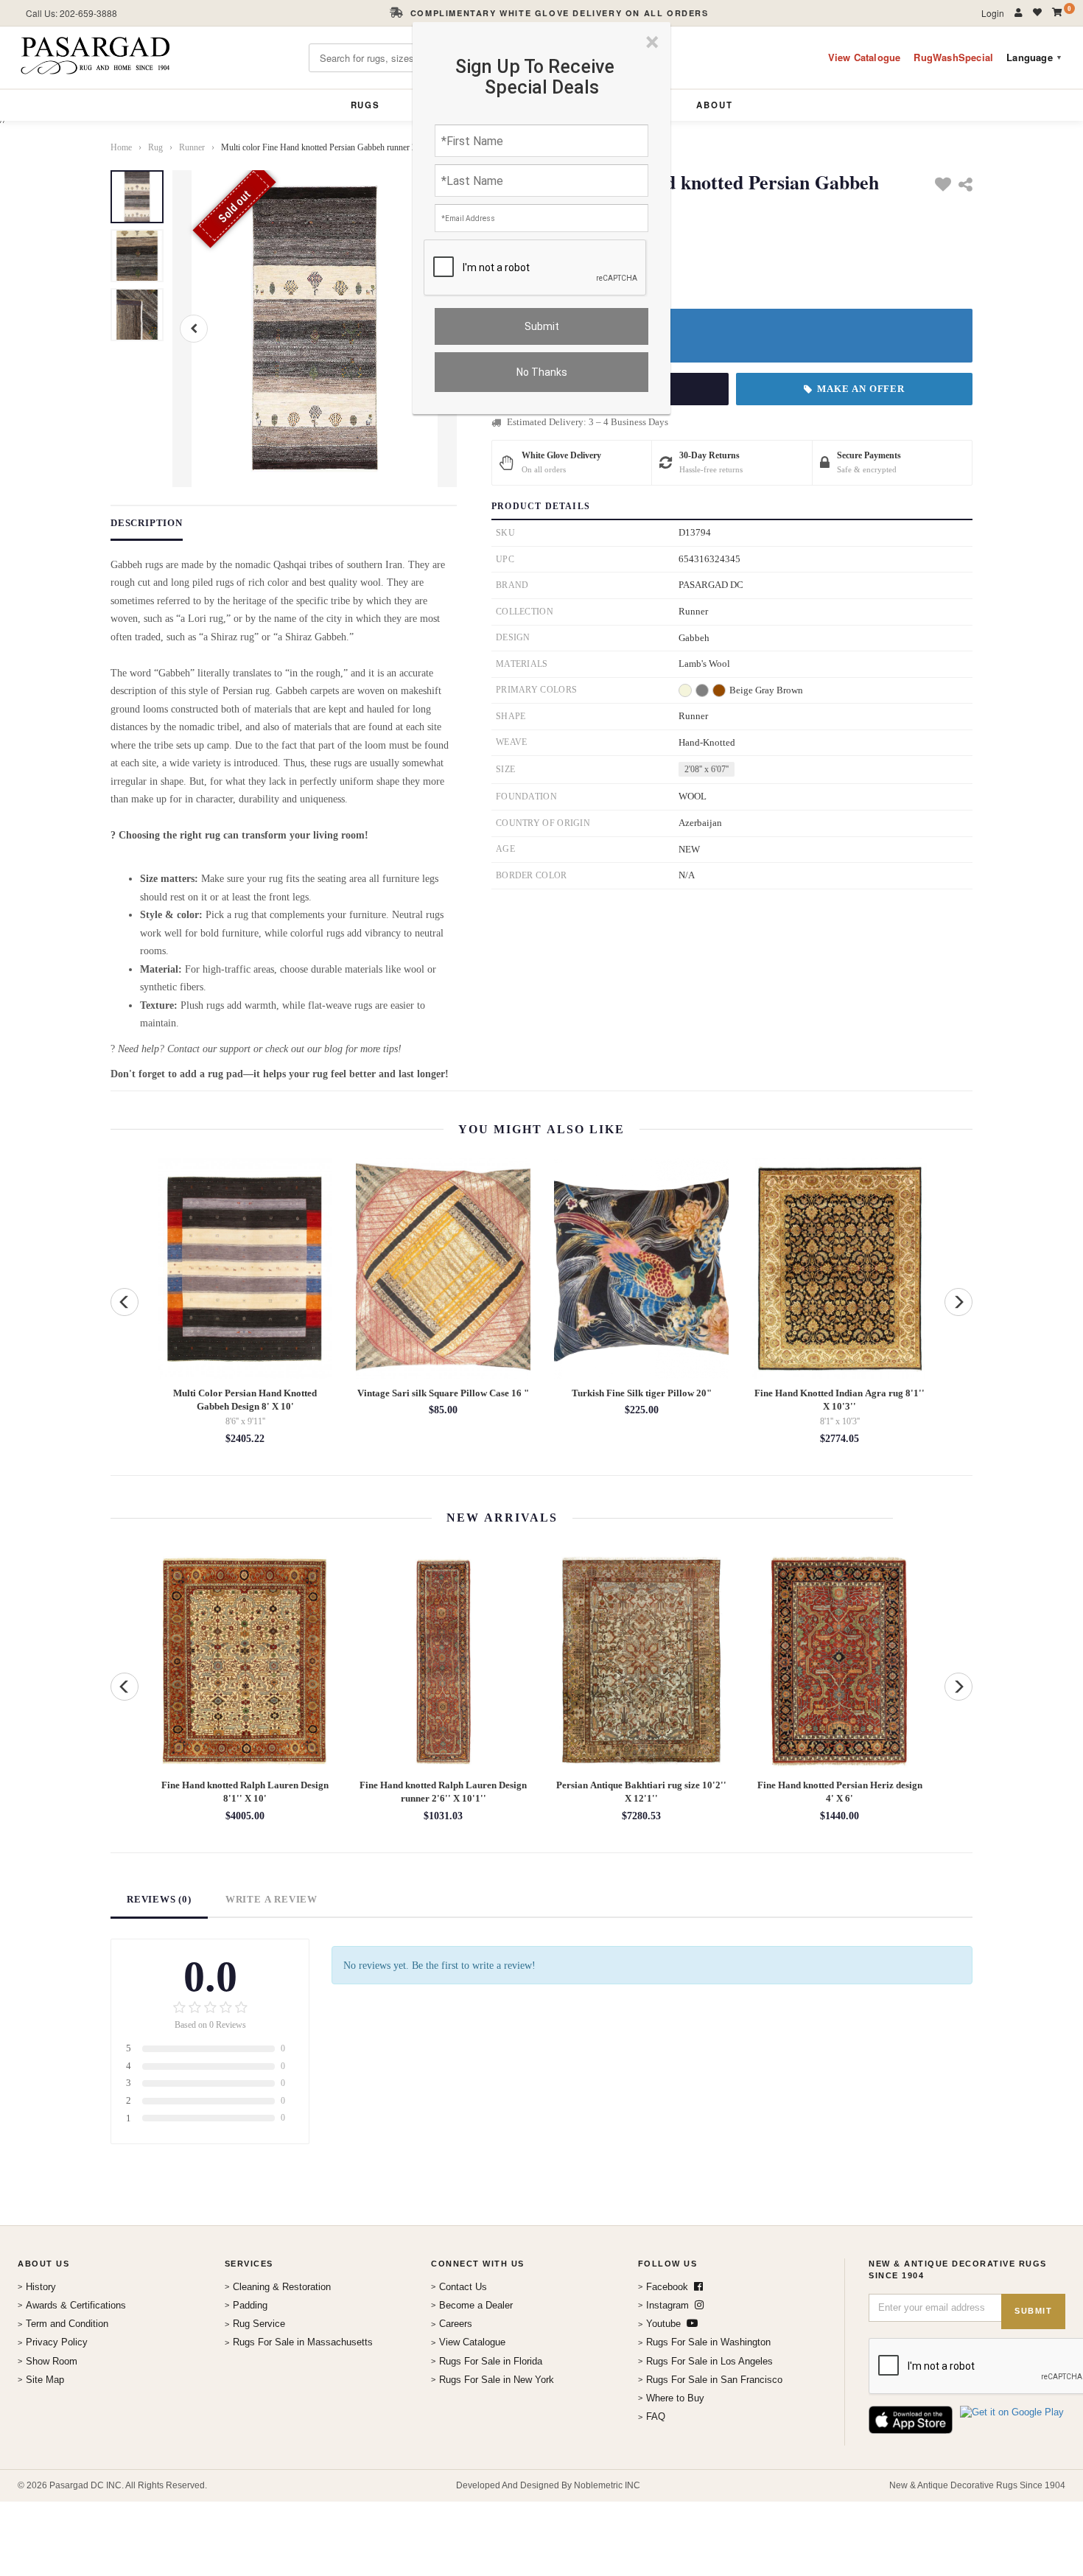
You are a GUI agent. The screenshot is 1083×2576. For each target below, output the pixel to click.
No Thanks (542, 372)
